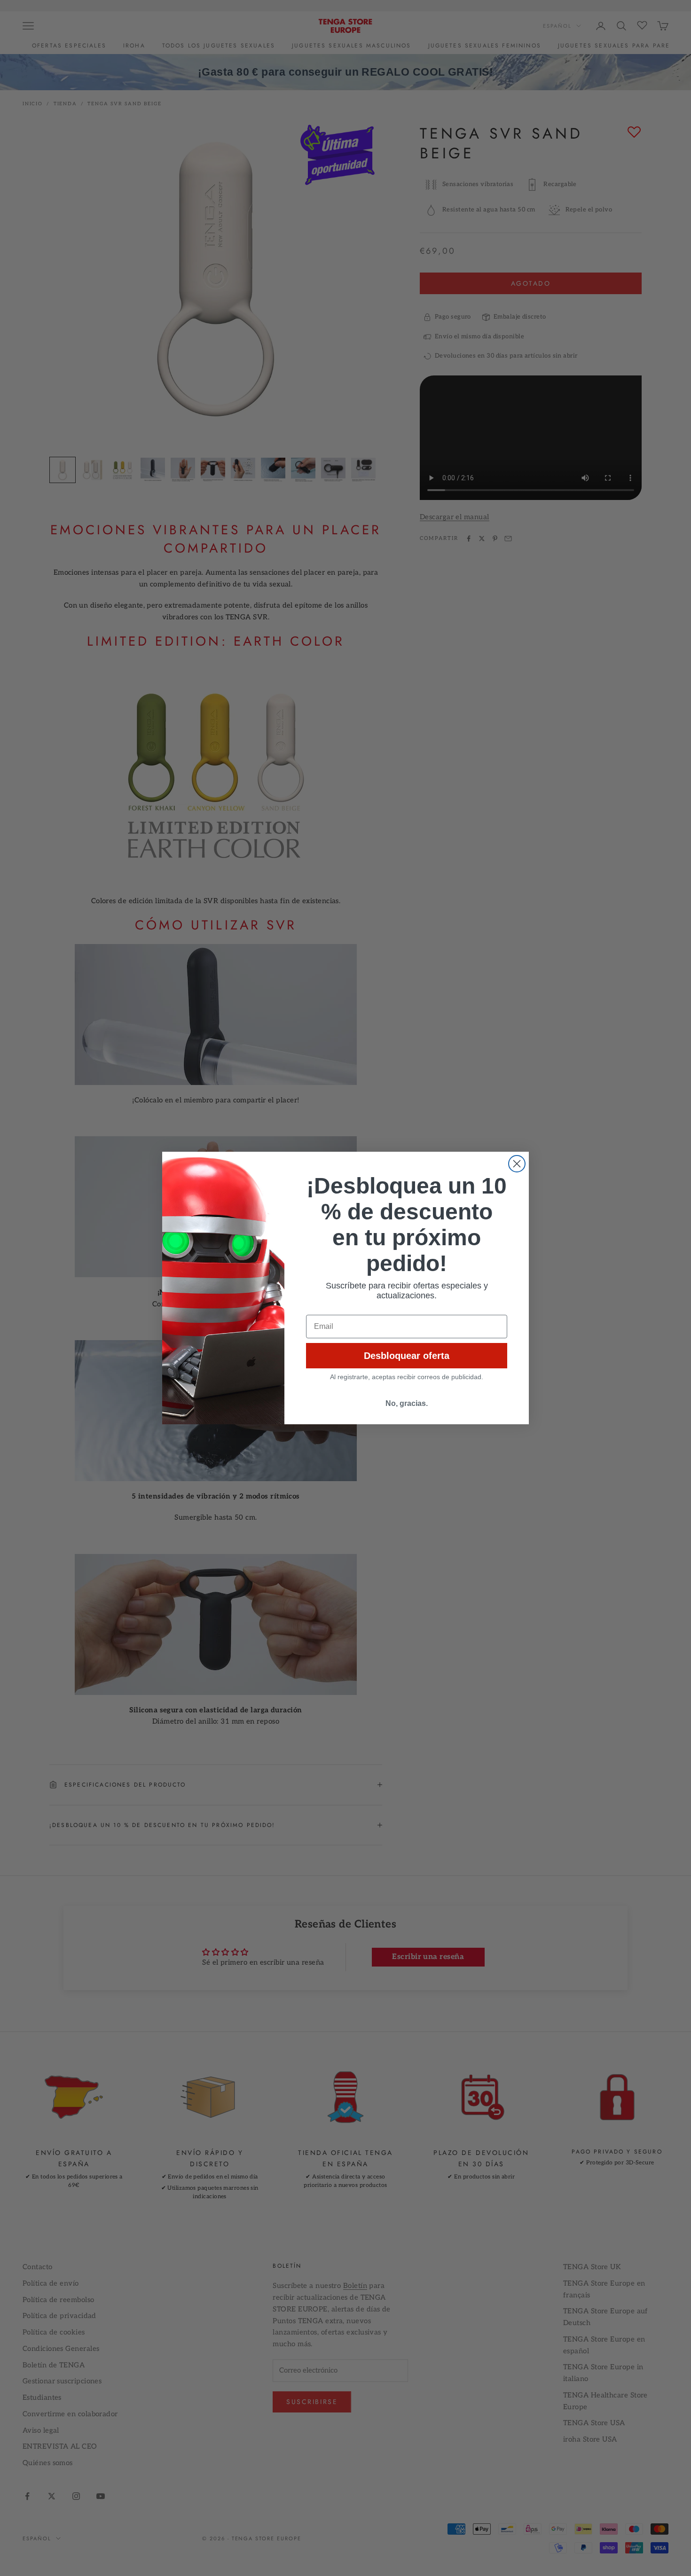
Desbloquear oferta (407, 1356)
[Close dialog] (517, 1164)
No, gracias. (407, 1403)
